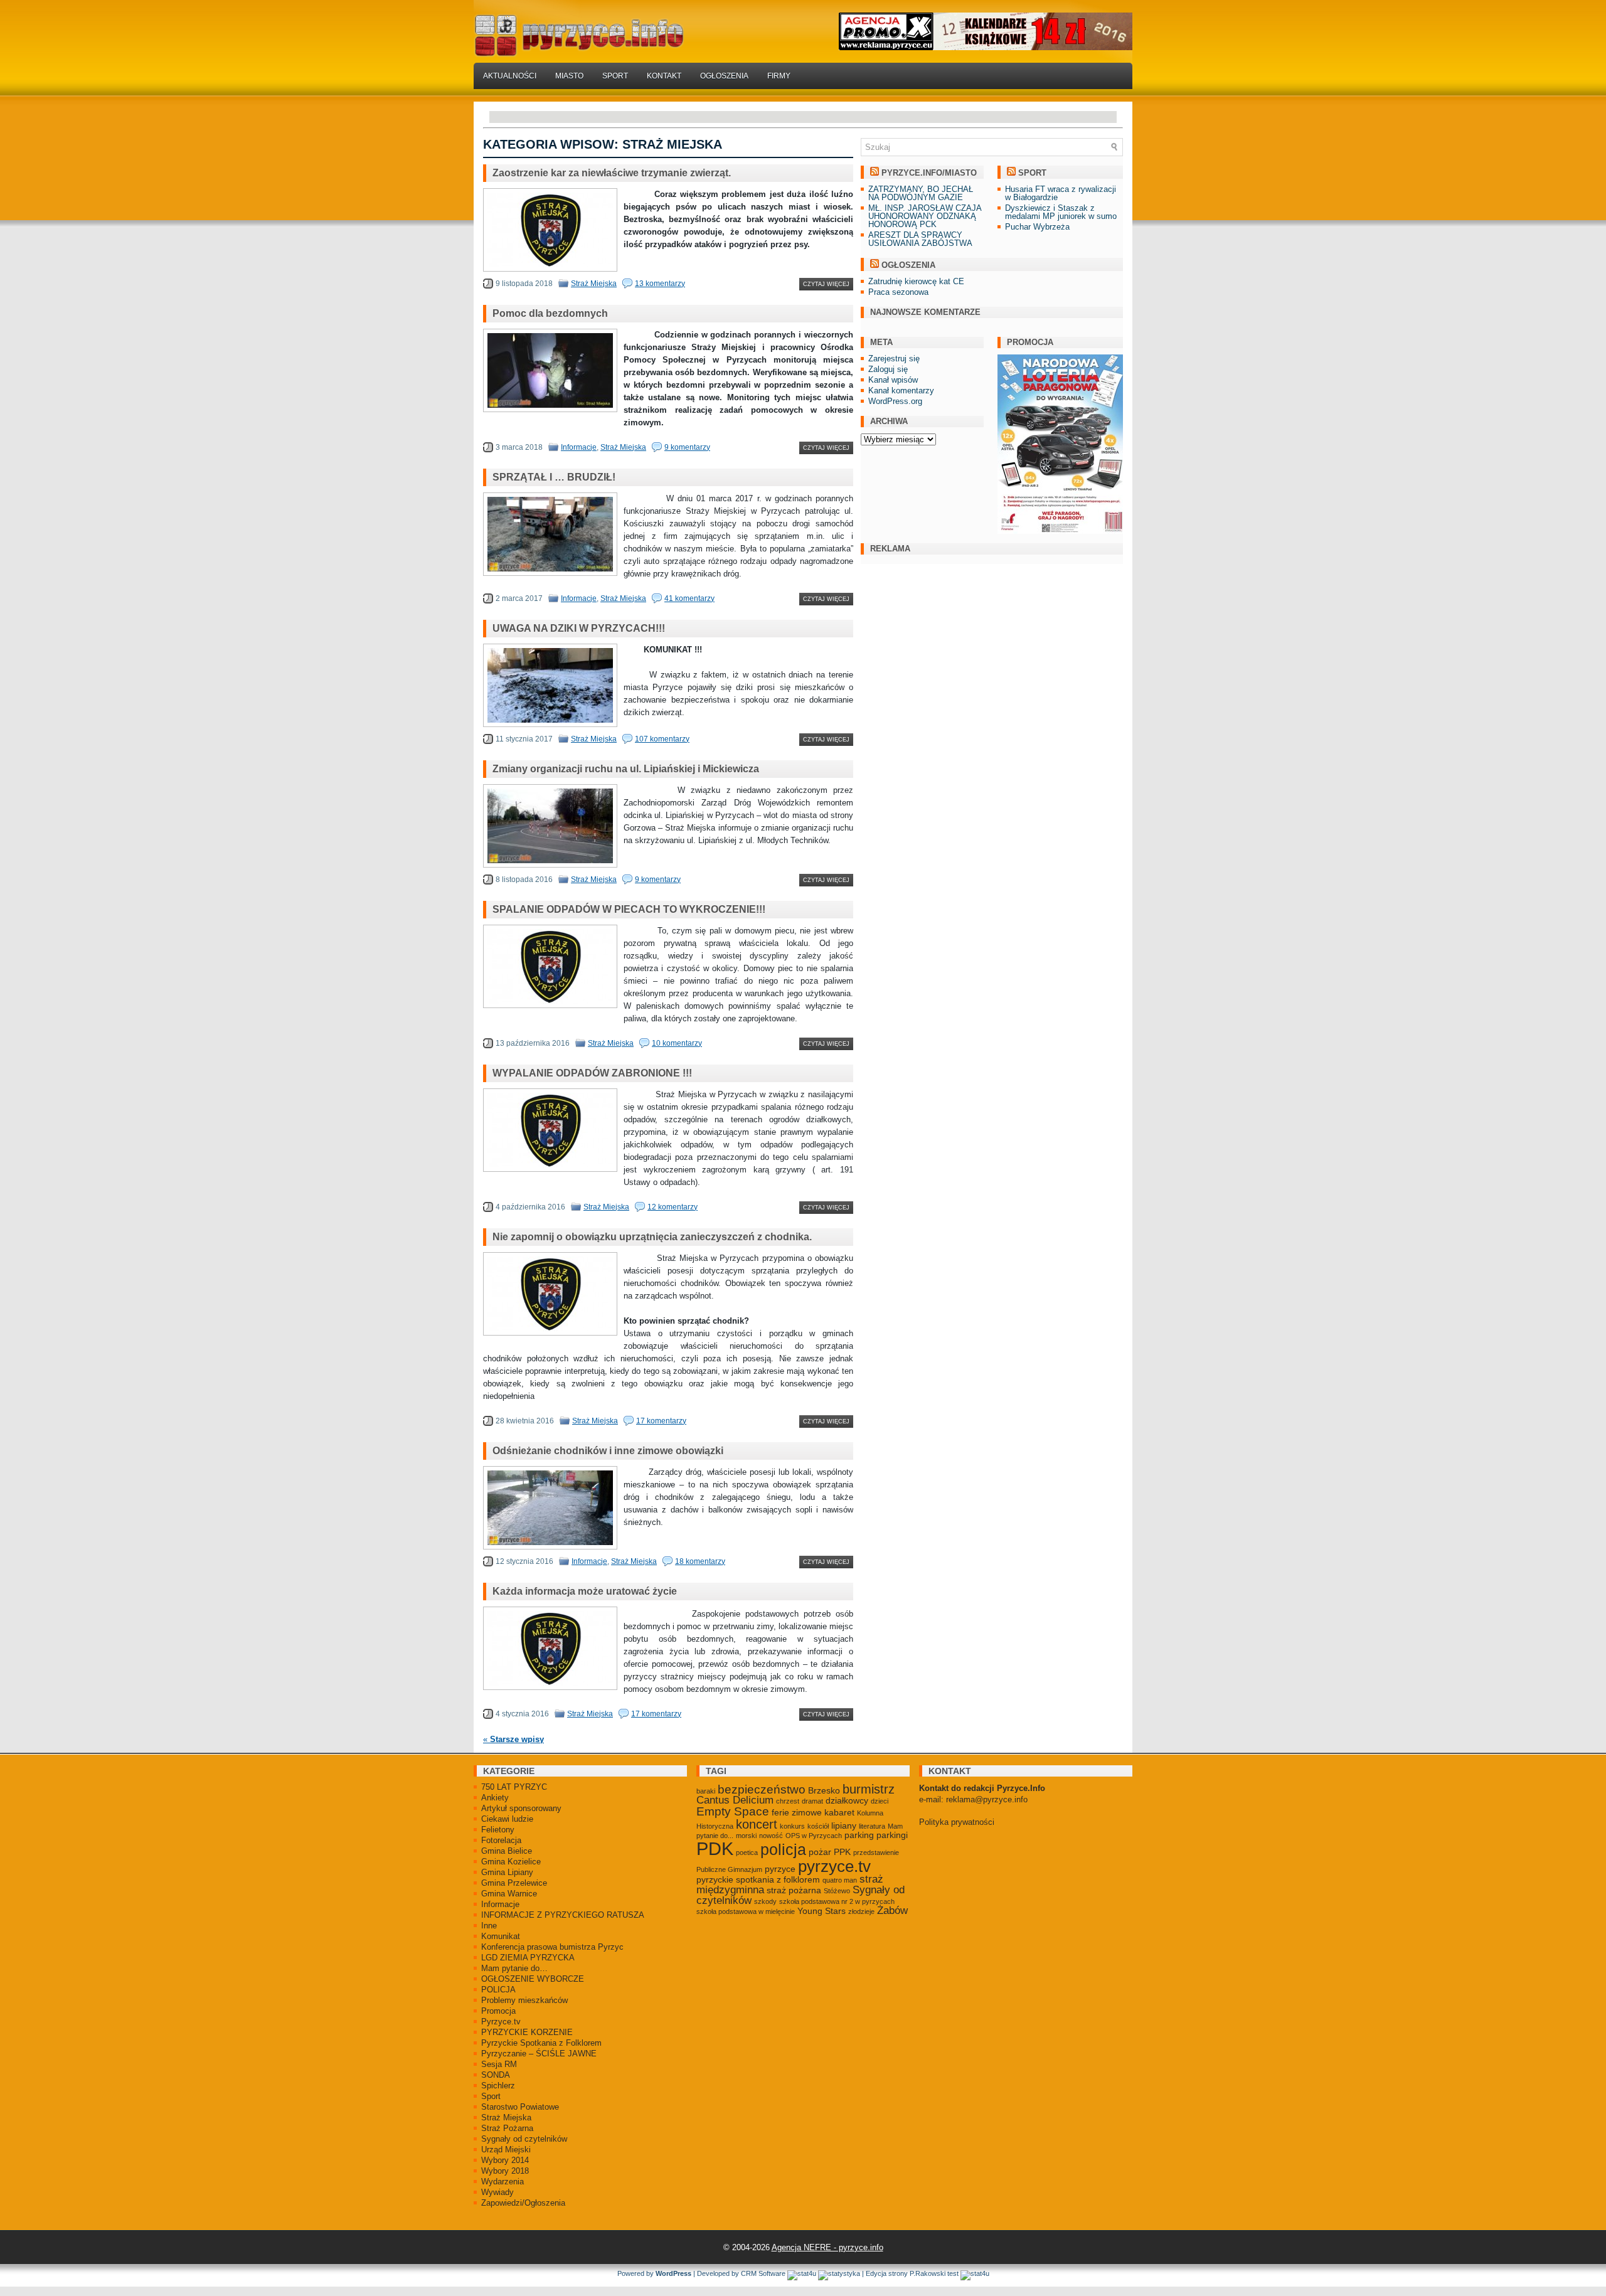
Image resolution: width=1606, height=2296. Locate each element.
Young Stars (822, 1911)
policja (783, 1850)
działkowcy (847, 1800)
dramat (812, 1801)
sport (1032, 173)
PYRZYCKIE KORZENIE (527, 2032)
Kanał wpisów (893, 380)
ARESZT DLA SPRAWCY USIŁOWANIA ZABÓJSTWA (920, 239)
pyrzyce (780, 1869)
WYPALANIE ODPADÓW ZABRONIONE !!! (592, 1073)
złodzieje (861, 1911)
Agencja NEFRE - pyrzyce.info (827, 2247)
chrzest (788, 1801)
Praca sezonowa (898, 292)
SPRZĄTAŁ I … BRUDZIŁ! (554, 477)
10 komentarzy (677, 1043)
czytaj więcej (826, 284)
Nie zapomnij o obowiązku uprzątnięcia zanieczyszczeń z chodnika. (652, 1237)
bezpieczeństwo (762, 1789)
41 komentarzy (689, 598)
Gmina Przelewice (514, 1883)
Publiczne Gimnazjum (729, 1869)
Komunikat (501, 1936)
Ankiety (495, 1798)
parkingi (892, 1835)
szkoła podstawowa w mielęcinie (746, 1911)
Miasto (569, 76)
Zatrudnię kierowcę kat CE (916, 281)
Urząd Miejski (506, 2150)
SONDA (496, 2075)
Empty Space (733, 1811)
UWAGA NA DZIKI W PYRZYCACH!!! (579, 628)
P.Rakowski (928, 2273)
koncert (757, 1824)
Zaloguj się (888, 369)
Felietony (498, 1830)
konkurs (792, 1826)
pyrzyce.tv (834, 1866)
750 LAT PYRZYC (514, 1787)
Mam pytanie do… (514, 1968)
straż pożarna (794, 1890)
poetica (747, 1852)
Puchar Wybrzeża (1037, 227)
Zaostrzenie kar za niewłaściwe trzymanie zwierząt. (612, 173)
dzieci (880, 1801)
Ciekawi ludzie (507, 1819)
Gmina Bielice (507, 1851)
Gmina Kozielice (511, 1862)
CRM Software (763, 2273)
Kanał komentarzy (901, 391)
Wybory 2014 (505, 2160)
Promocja (498, 2011)
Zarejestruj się (894, 359)
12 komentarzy (673, 1207)
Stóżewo (837, 1891)
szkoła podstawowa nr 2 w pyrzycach (837, 1901)
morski (746, 1836)
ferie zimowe (797, 1812)
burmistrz (869, 1789)
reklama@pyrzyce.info (987, 1799)
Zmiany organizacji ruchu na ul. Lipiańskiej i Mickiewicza (626, 769)
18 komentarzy (700, 1561)
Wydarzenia (503, 2182)
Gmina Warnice (509, 1894)
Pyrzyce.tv (501, 2022)
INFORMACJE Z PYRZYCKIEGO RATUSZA (563, 1915)
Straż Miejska (594, 284)
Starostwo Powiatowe (520, 2107)
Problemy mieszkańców (524, 2000)
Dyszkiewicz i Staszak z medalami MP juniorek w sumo (1061, 212)
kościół (818, 1826)
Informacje (579, 447)
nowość (771, 1836)
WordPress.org (895, 401)
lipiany (844, 1826)
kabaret (839, 1812)
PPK (842, 1852)
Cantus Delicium (735, 1800)
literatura (872, 1826)
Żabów (892, 1911)
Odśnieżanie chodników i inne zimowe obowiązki (608, 1451)
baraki (706, 1791)
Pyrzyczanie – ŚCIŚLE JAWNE (539, 2054)
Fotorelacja (501, 1840)
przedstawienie (876, 1852)
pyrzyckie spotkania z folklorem (758, 1879)
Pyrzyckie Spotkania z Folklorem (541, 2043)
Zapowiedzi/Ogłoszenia (523, 2203)
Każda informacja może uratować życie (585, 1591)
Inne (489, 1926)
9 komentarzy (687, 447)
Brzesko (824, 1790)
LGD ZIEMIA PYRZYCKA (528, 1958)
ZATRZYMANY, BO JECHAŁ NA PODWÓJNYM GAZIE (921, 193)
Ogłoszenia (724, 76)
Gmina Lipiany (507, 1872)
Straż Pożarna (507, 2128)
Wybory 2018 (505, 2171)
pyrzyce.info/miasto (929, 173)
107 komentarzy (662, 739)
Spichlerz (498, 2086)
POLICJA (498, 1990)
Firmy (779, 76)
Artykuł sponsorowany (521, 1808)
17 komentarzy (661, 1421)
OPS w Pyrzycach (814, 1836)
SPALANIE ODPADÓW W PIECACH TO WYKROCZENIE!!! (629, 909)
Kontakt (664, 76)
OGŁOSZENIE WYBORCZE (533, 1979)
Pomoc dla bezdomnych (550, 313)
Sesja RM (499, 2064)
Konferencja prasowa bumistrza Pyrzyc (552, 1947)
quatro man (840, 1880)
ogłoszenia (908, 265)
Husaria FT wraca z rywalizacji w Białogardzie (1061, 193)
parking (859, 1835)
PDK (715, 1848)
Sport (615, 76)
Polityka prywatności (957, 1822)
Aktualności (510, 76)
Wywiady (497, 2192)
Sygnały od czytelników (524, 2139)
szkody (765, 1901)
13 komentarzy (660, 284)
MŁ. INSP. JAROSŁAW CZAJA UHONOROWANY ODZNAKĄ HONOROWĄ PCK (925, 216)
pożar (820, 1852)
